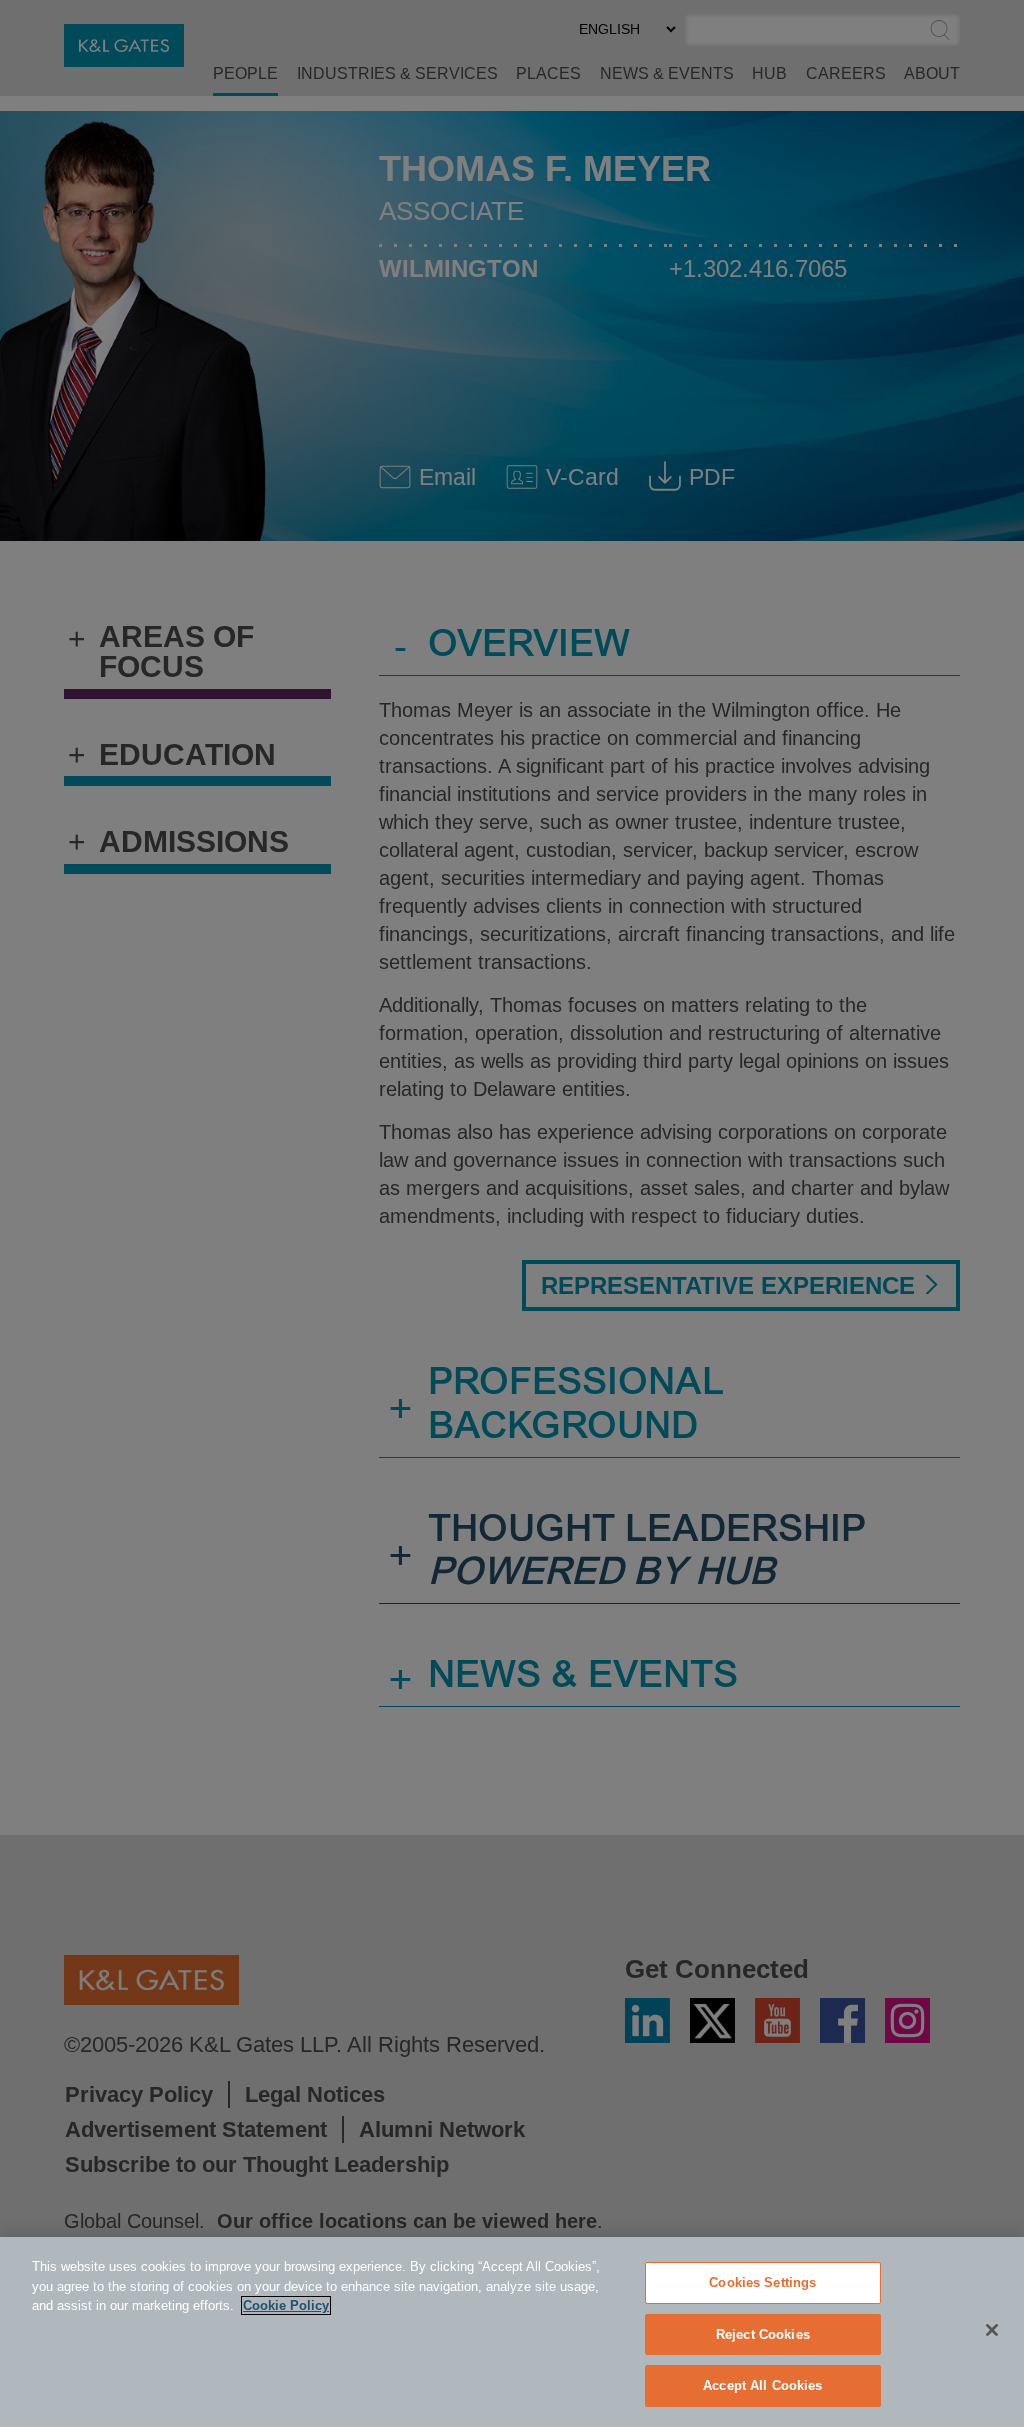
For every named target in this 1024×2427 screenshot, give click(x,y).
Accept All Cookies (762, 2385)
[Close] (992, 2330)
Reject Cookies (763, 2334)
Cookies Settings (762, 2282)
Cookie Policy (286, 2305)
